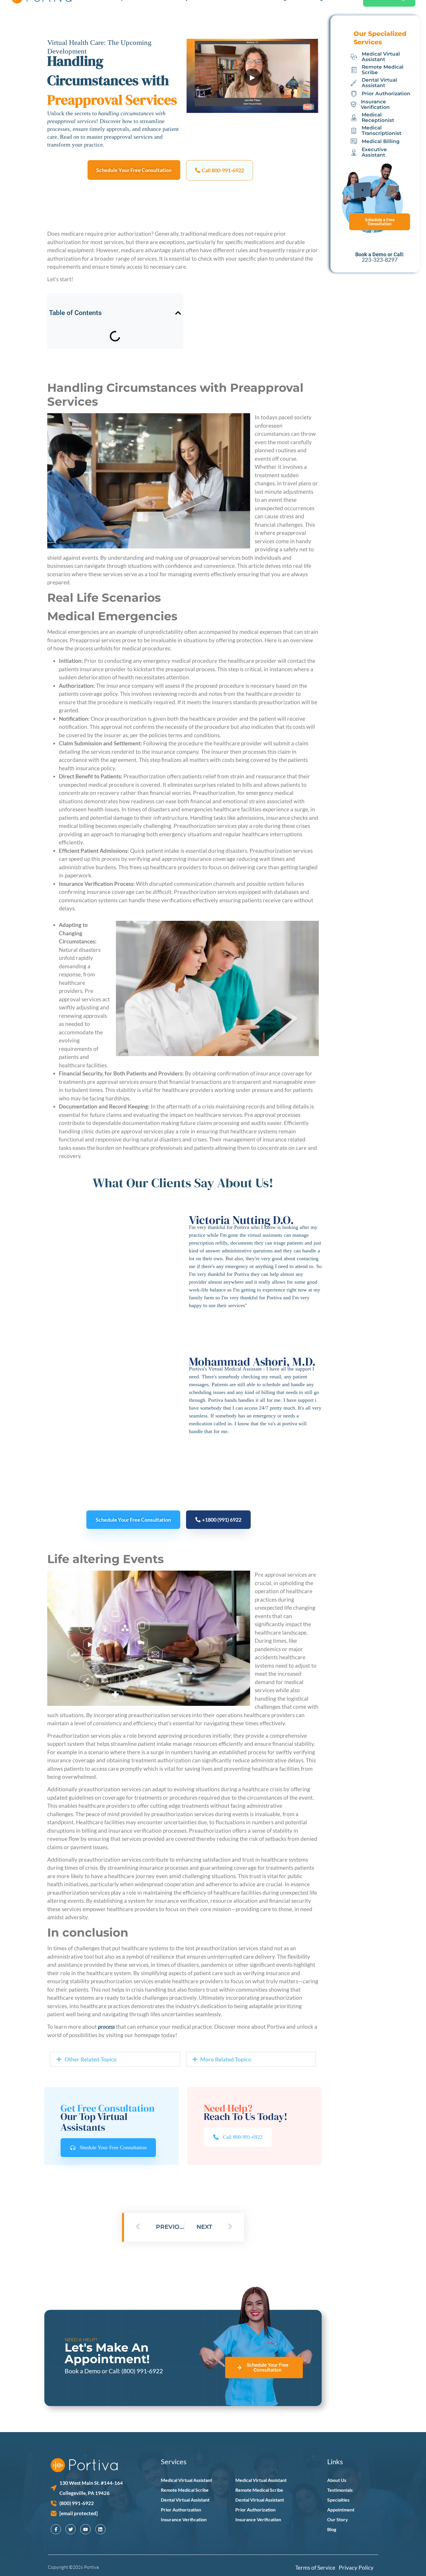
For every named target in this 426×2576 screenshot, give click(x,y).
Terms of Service (317, 2567)
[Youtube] (85, 2529)
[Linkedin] (100, 2529)
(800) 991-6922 (142, 2371)
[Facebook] (56, 2529)
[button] (220, 170)
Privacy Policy (356, 2567)
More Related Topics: (226, 2059)
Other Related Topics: (91, 2059)
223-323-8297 (380, 260)
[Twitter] (71, 2529)
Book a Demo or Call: (93, 2371)
